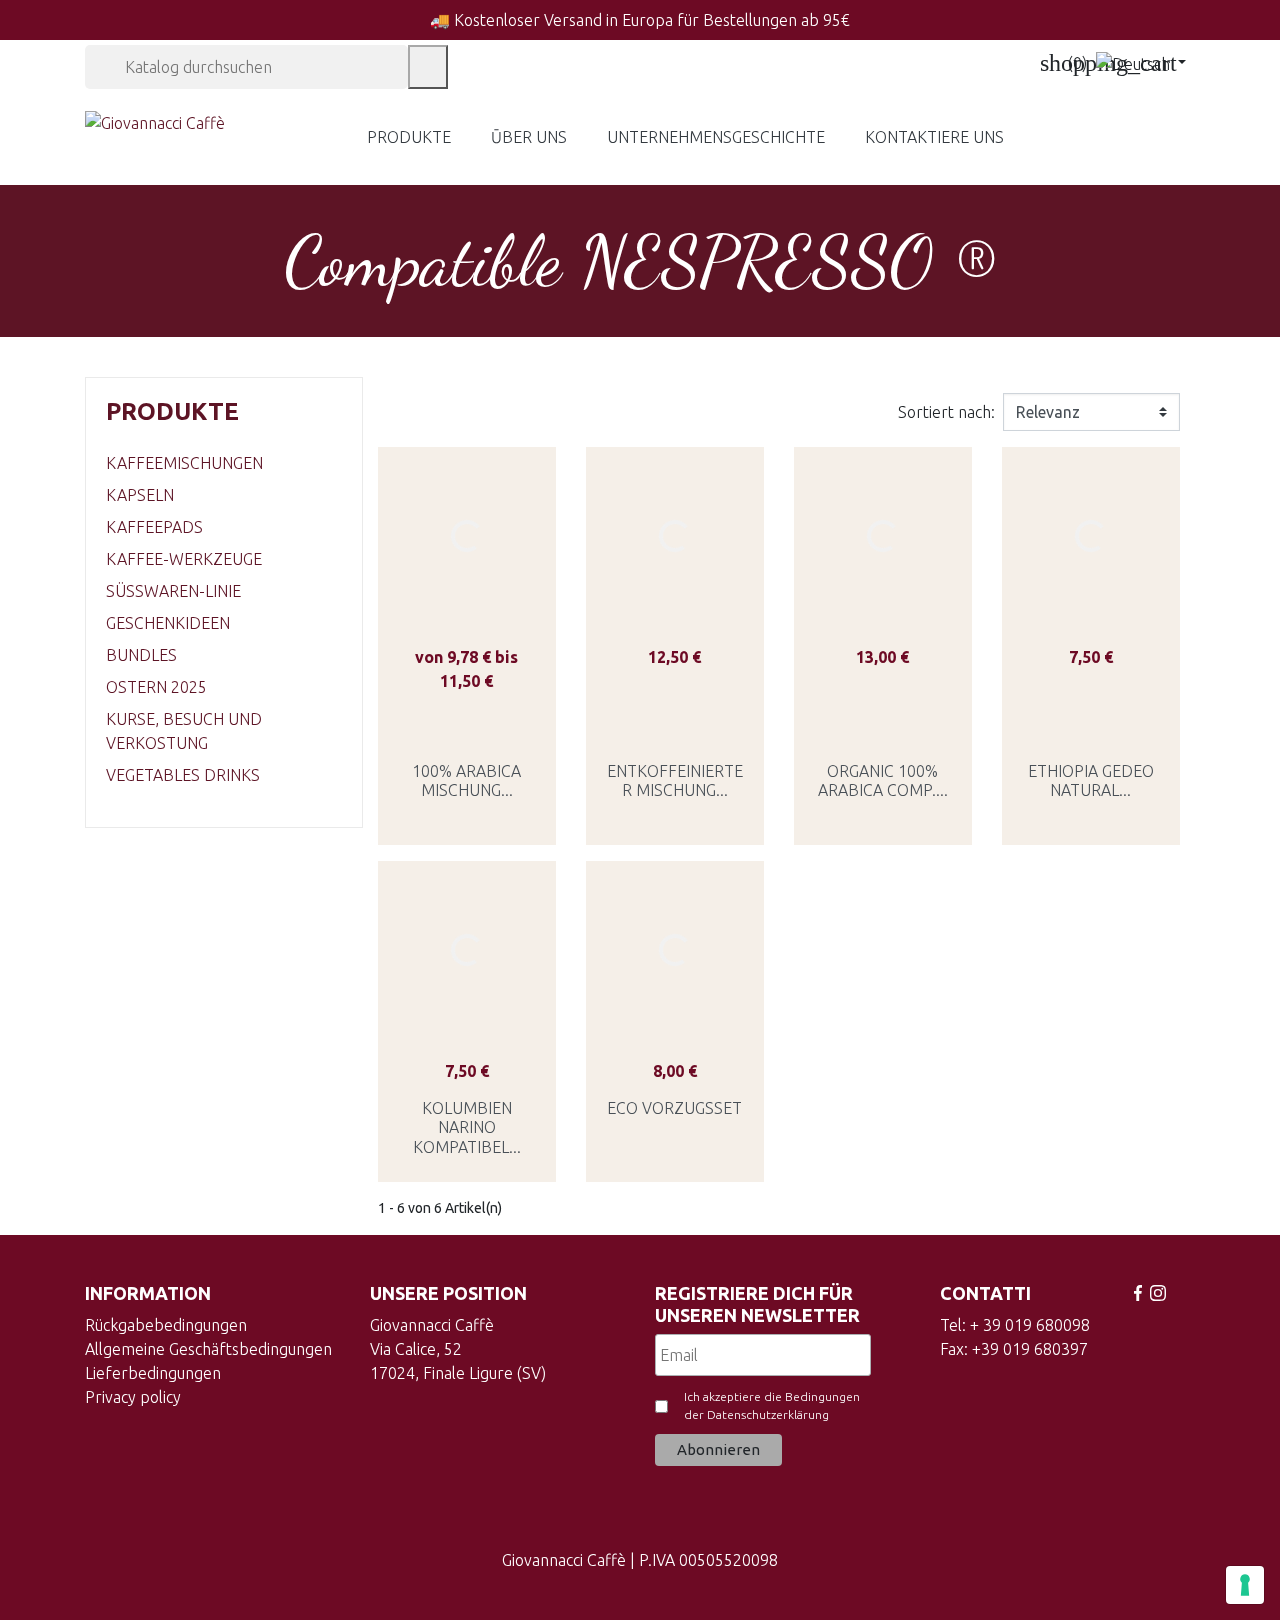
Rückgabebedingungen (166, 1325)
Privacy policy (133, 1397)
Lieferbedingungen (153, 1373)
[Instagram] (1158, 1293)
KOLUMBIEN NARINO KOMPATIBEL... (467, 1127)
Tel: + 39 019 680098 (1015, 1325)
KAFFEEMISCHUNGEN (184, 463)
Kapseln (140, 495)
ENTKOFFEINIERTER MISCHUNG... (675, 780)
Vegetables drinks (183, 775)
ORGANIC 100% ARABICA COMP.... (883, 780)
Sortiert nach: (946, 412)
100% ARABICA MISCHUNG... (466, 780)
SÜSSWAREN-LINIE (173, 591)
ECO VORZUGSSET (674, 1108)
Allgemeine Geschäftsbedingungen (208, 1349)
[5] (503, 725)
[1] (431, 725)
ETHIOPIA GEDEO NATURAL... (1091, 780)
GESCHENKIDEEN (168, 623)
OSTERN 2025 (156, 687)
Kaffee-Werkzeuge (184, 559)
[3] (467, 725)
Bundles (141, 655)
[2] (449, 725)
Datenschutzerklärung (768, 1414)
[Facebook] (1138, 1293)
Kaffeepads (154, 527)
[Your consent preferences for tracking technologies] (1245, 1585)
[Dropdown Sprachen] (1141, 63)
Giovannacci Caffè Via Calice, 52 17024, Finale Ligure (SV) (458, 1349)
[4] (485, 725)
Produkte (172, 411)
